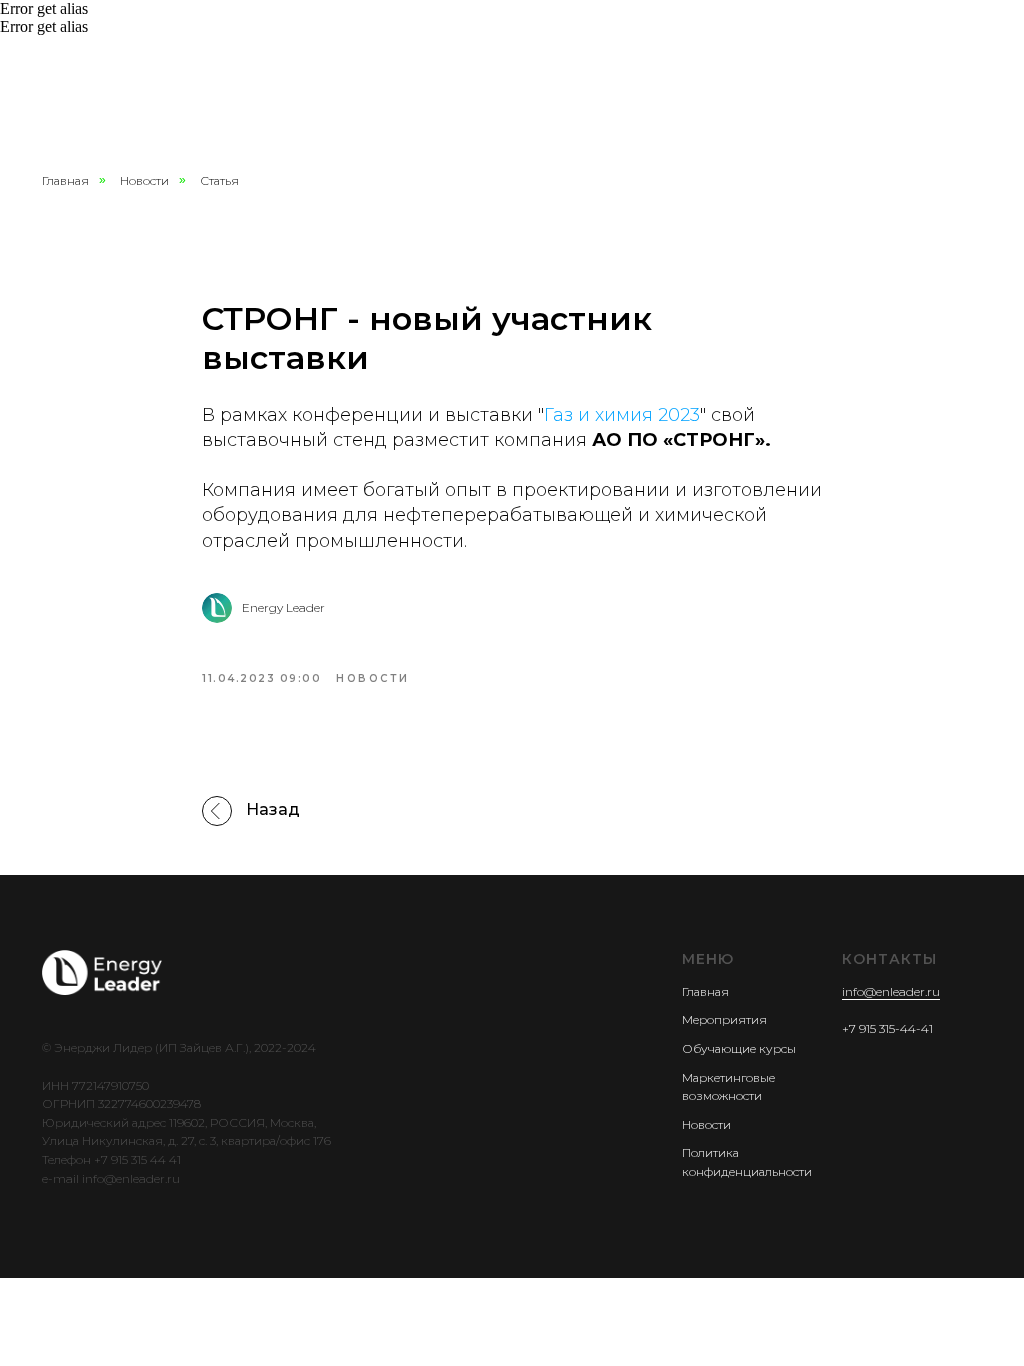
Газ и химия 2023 (622, 415)
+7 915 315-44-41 (887, 1028)
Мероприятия (724, 1019)
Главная (65, 180)
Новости (144, 180)
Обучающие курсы (739, 1048)
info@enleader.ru (891, 991)
